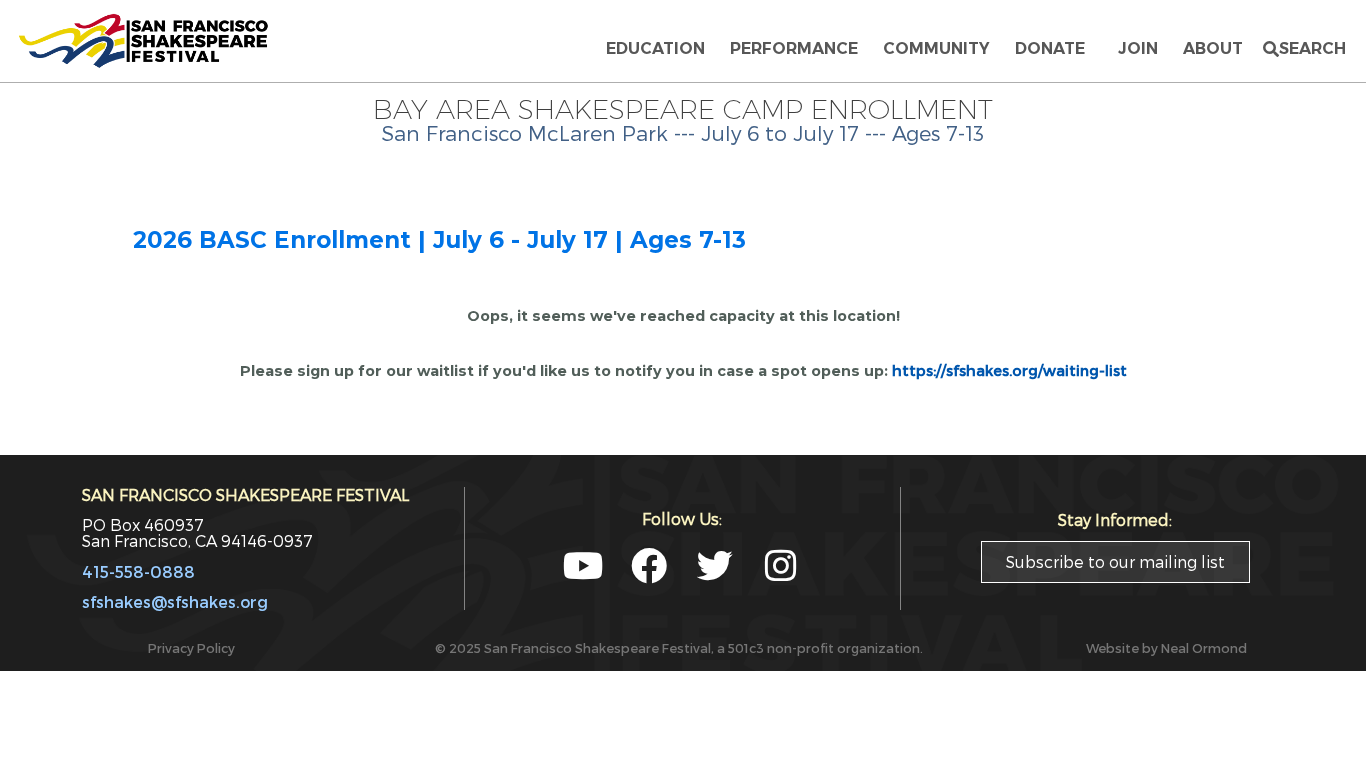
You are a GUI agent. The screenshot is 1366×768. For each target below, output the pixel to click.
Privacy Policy (191, 647)
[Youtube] (583, 566)
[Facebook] (649, 566)
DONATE (1054, 48)
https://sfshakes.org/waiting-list (1009, 370)
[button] (1304, 49)
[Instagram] (781, 566)
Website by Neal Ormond (1166, 647)
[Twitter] (715, 566)
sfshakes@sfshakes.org (175, 601)
